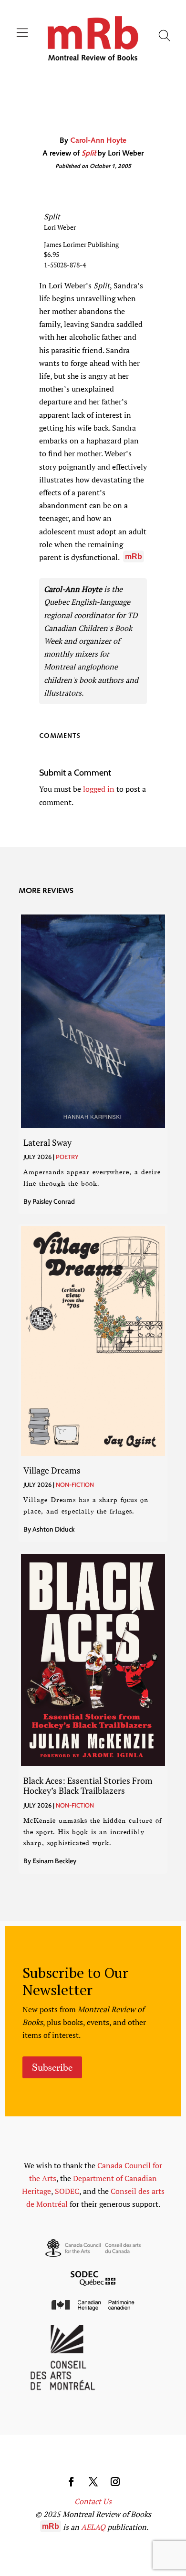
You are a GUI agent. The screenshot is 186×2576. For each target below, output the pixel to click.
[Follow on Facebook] (71, 2482)
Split (89, 154)
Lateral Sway (47, 1142)
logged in (99, 789)
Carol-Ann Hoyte (98, 141)
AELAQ (93, 2527)
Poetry (67, 1157)
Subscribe (52, 2067)
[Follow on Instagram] (115, 2482)
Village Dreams (52, 1470)
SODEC (67, 2191)
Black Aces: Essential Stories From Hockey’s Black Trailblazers (88, 1786)
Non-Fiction (75, 1485)
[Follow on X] (93, 2482)
